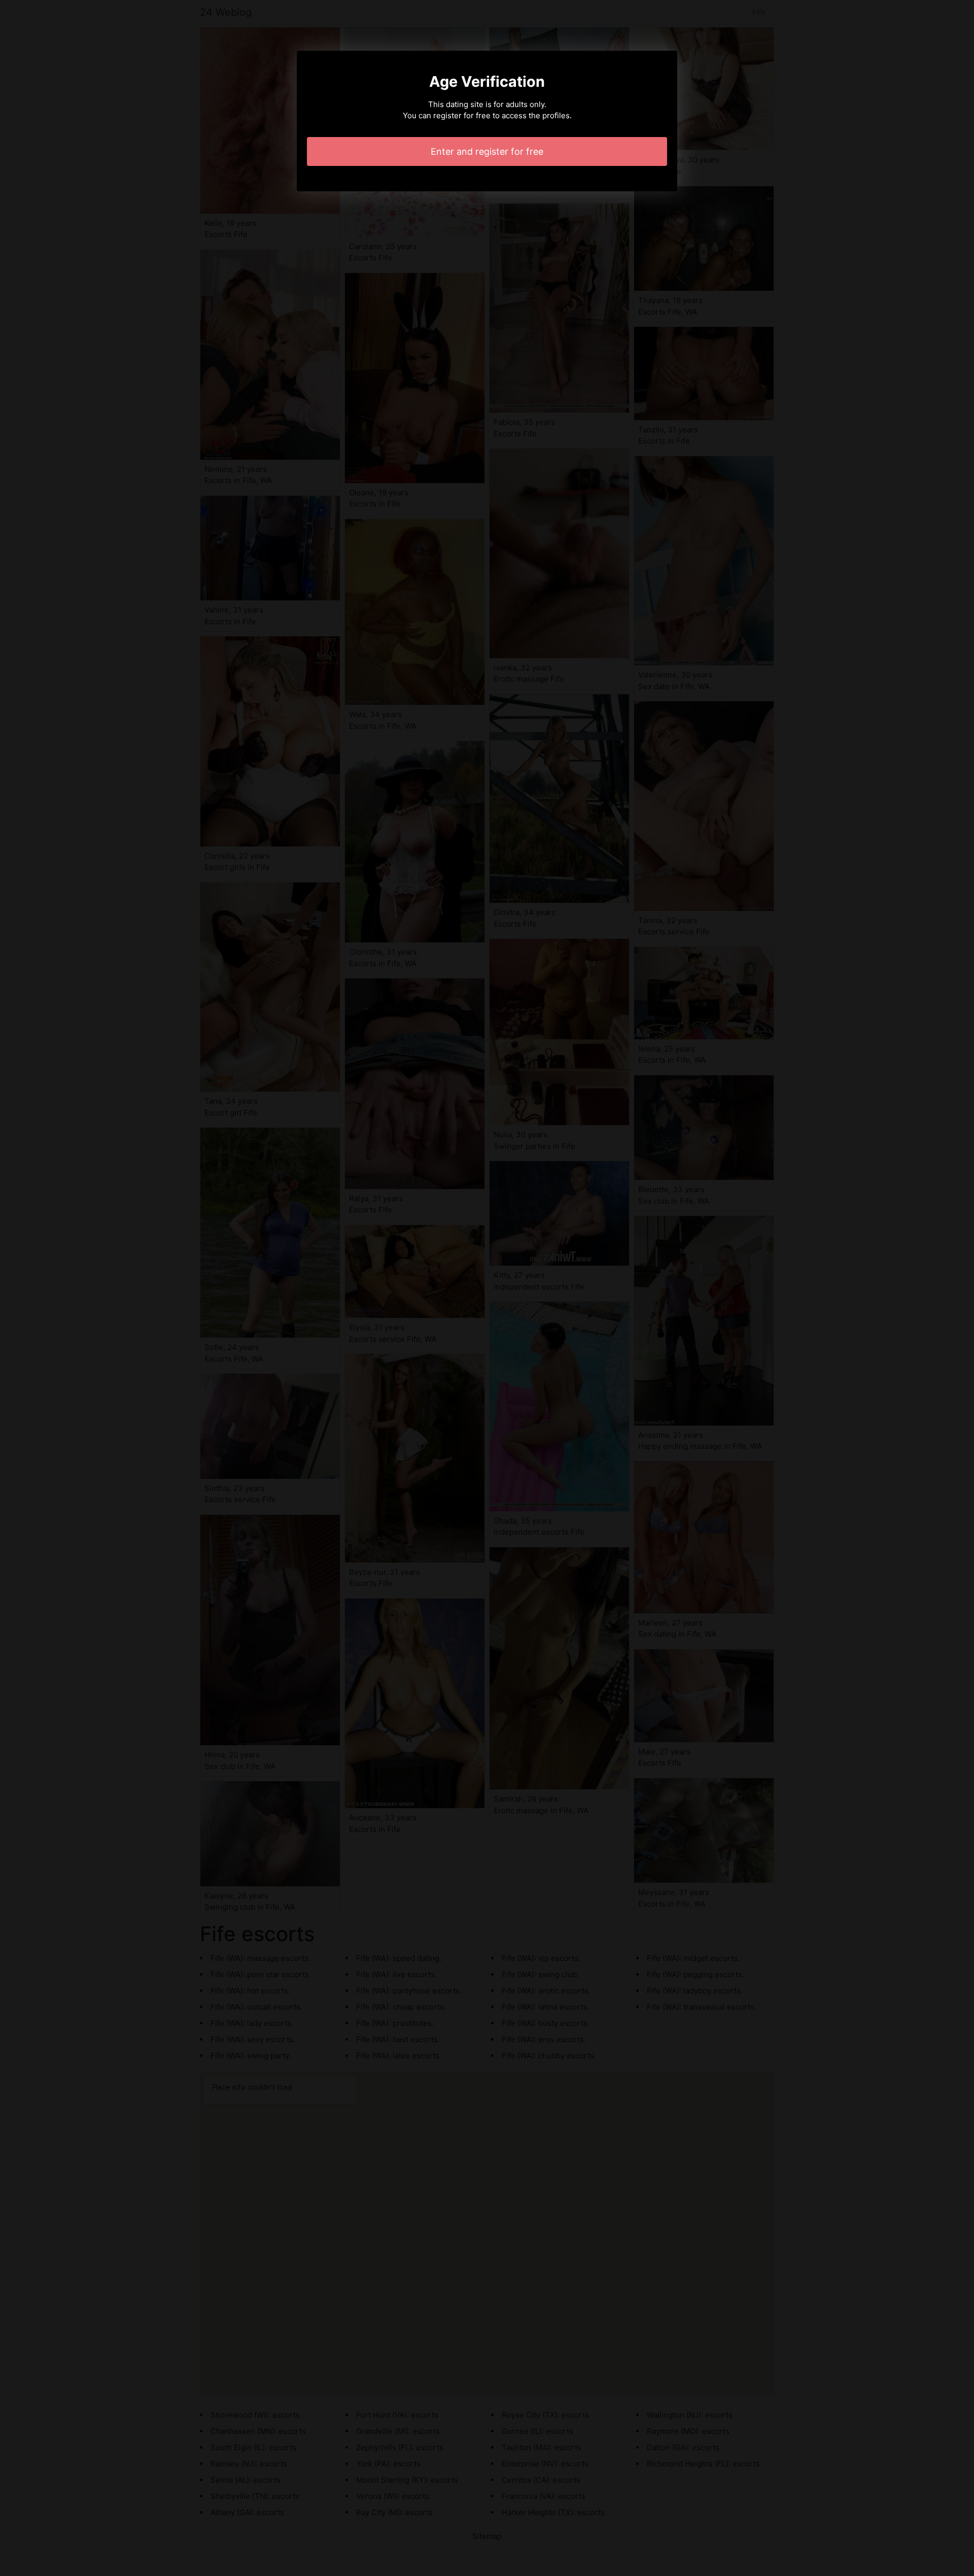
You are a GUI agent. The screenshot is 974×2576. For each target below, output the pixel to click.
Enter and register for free (487, 151)
